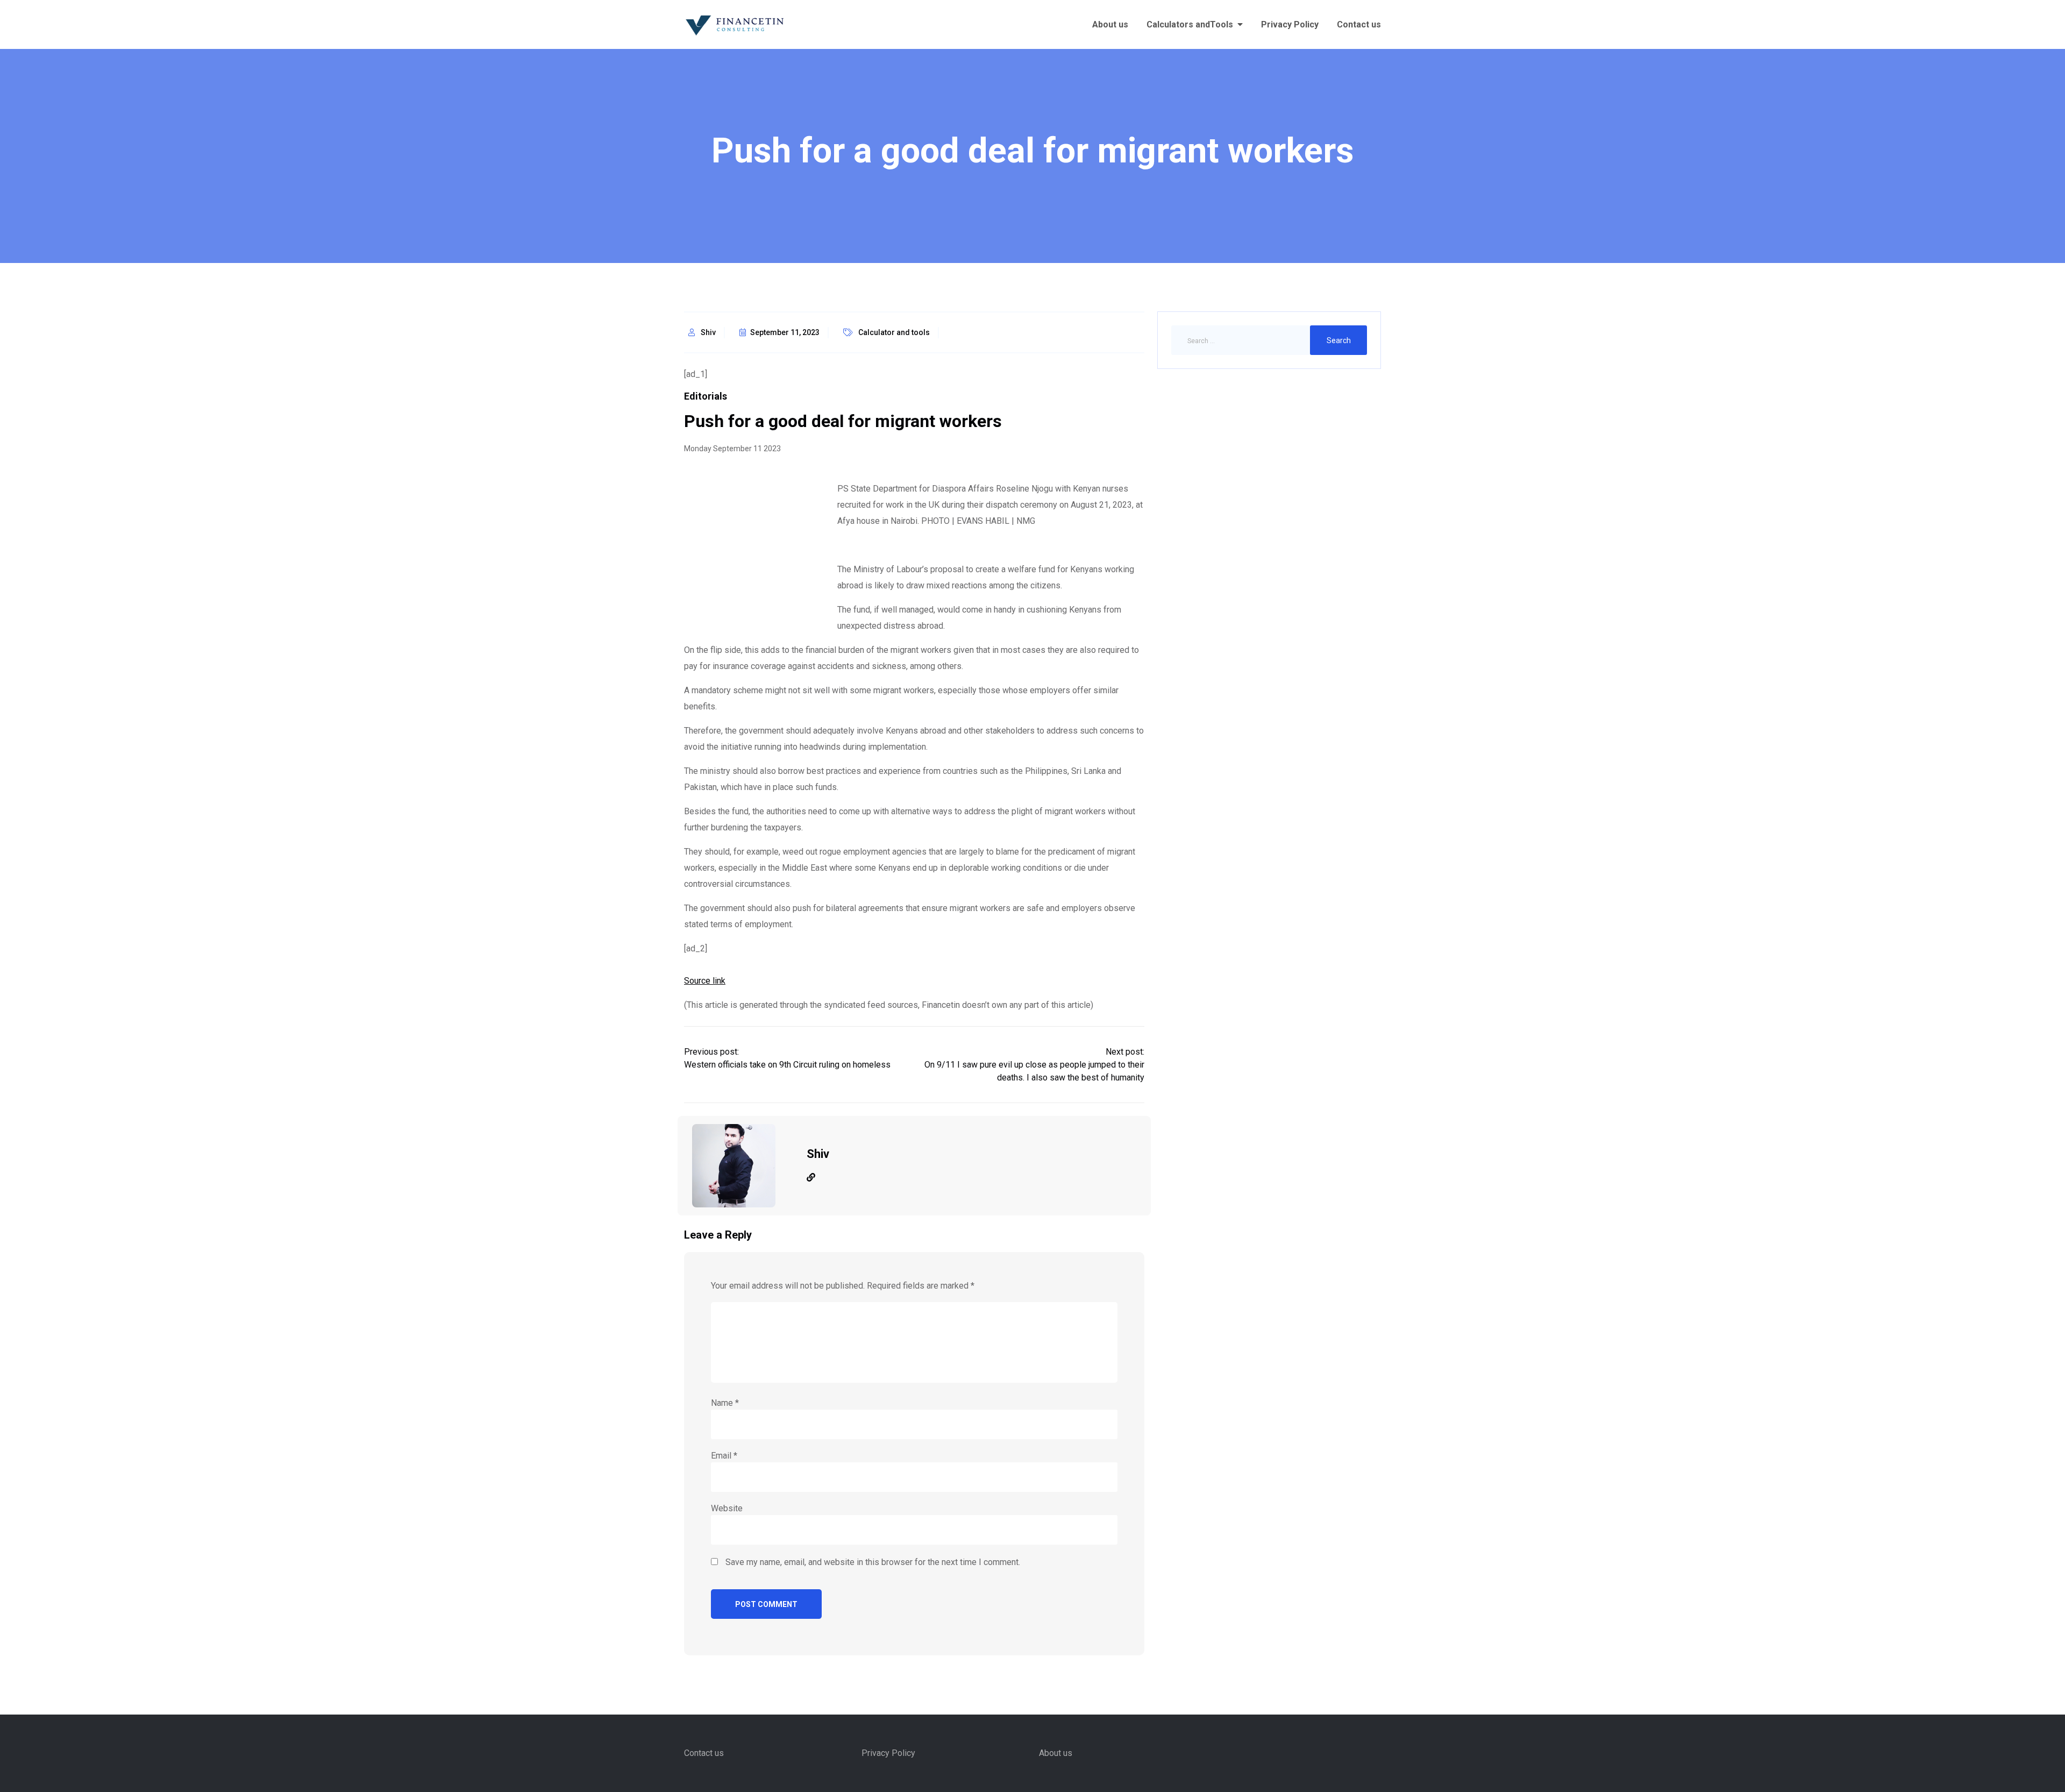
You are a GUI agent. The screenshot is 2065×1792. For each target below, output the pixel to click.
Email (724, 1456)
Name (725, 1403)
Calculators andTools (1190, 24)
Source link (705, 981)
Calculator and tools (894, 332)
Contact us (1359, 24)
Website (727, 1508)
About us (1110, 24)
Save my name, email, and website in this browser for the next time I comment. (873, 1562)
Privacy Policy (1290, 24)
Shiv (708, 332)
